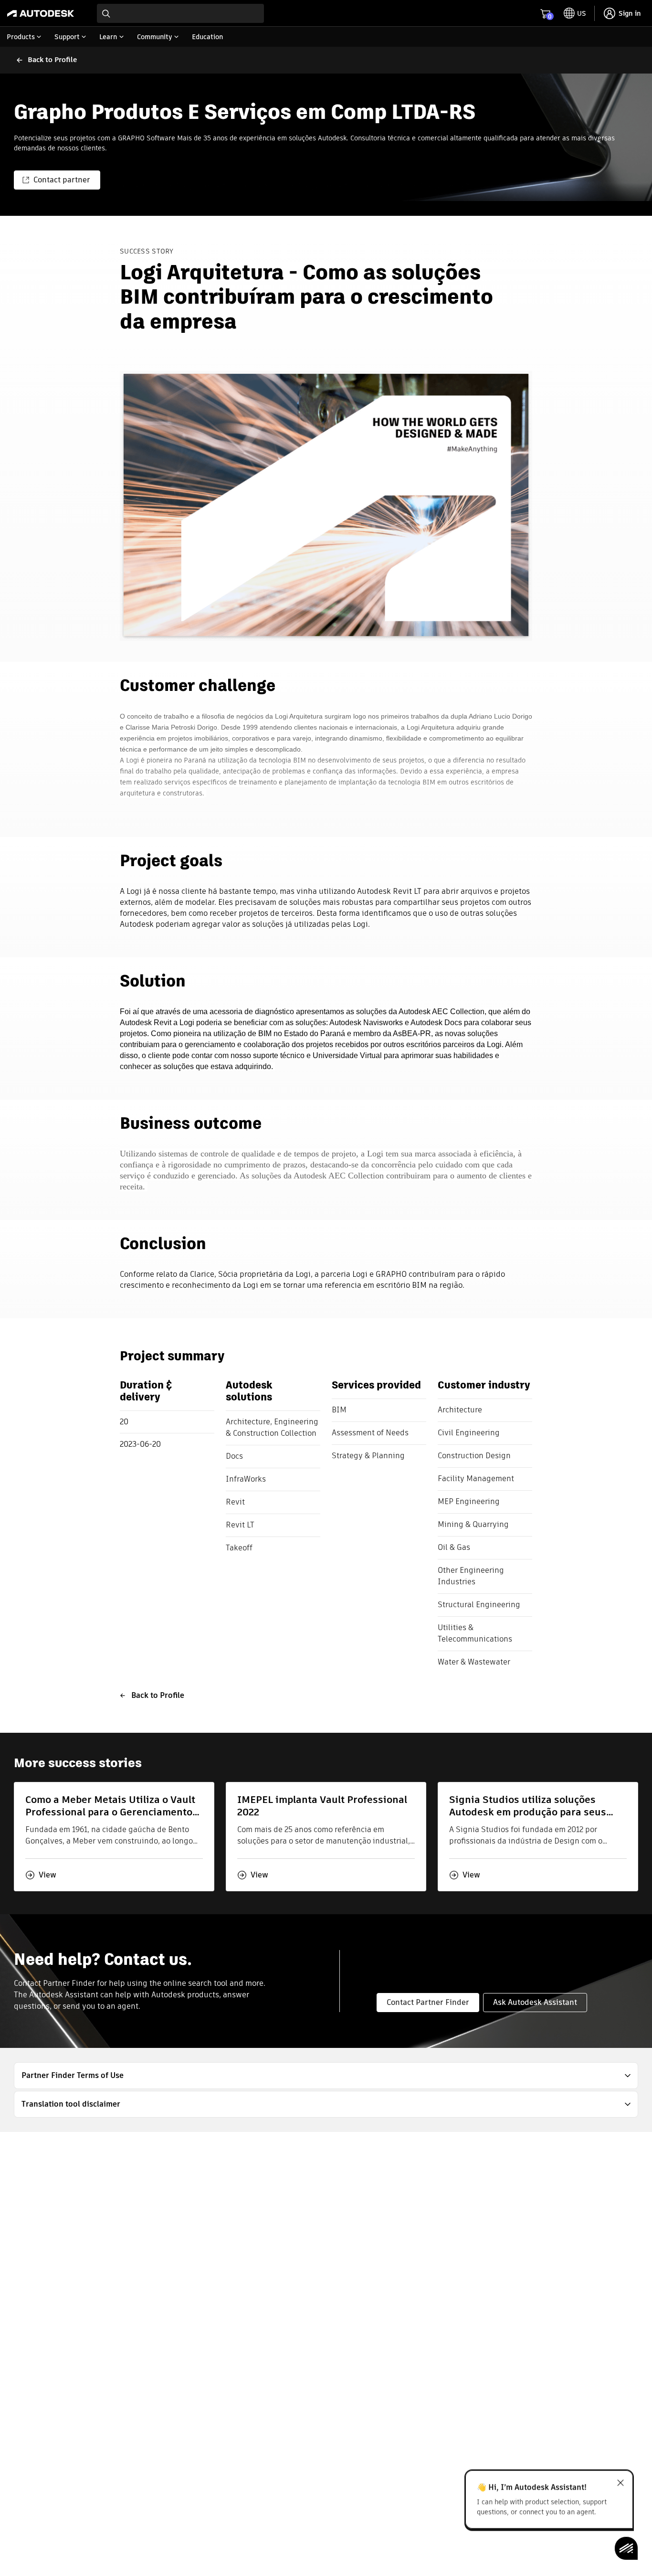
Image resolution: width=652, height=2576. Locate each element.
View (47, 1875)
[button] (326, 2076)
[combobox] (180, 13)
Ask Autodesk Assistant (535, 2002)
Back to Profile (158, 1695)
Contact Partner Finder (428, 2002)
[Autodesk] (41, 13)
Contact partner (62, 180)
